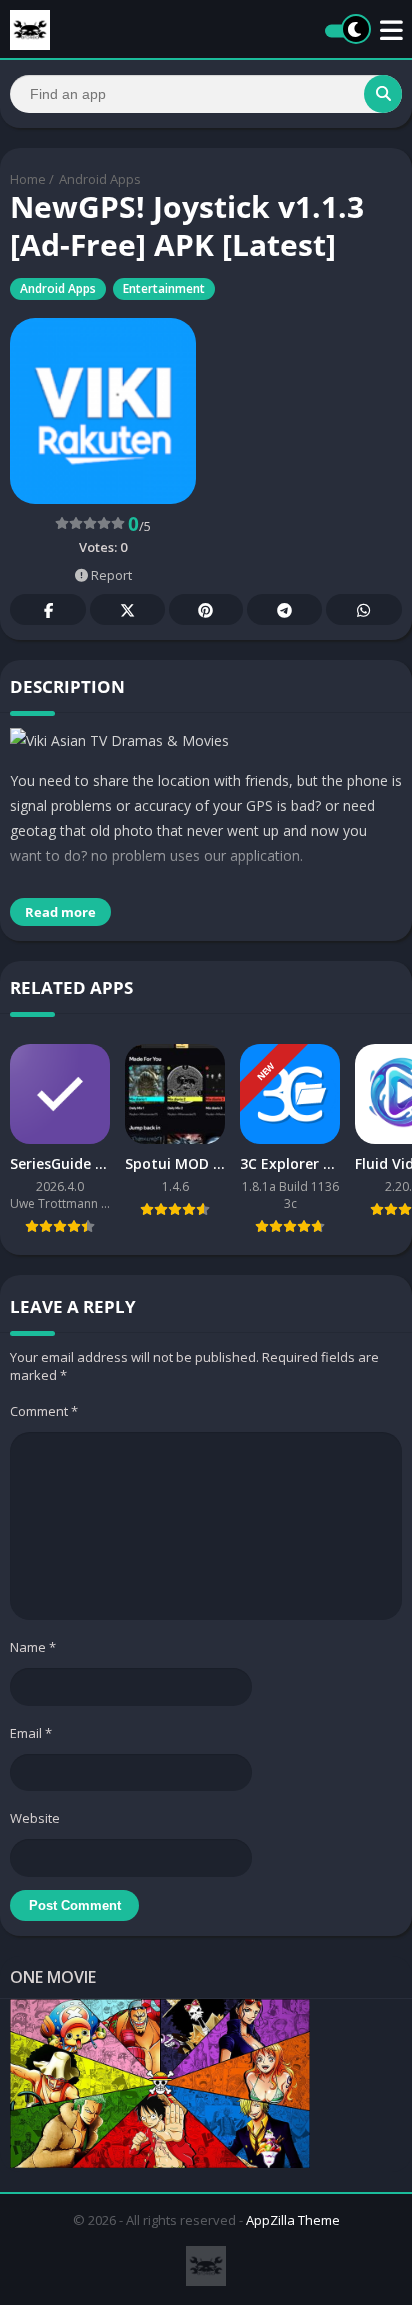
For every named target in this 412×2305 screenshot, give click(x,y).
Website (35, 1818)
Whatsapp (364, 609)
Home (28, 179)
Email (31, 1733)
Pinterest (206, 609)
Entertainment (164, 288)
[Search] (383, 94)
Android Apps (100, 179)
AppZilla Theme (293, 2220)
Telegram (284, 609)
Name (33, 1647)
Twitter (127, 609)
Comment (44, 1411)
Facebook (48, 609)
